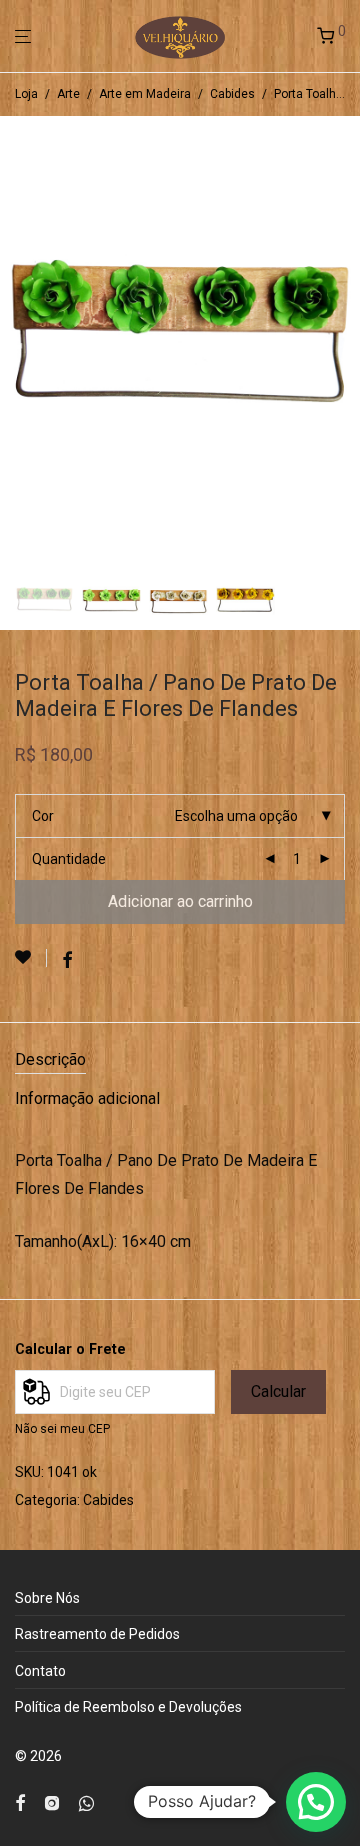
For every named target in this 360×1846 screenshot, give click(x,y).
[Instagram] (52, 1802)
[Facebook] (20, 1802)
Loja (26, 94)
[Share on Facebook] (67, 961)
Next (341, 339)
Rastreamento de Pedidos (97, 1634)
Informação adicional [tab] (87, 1098)
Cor (43, 816)
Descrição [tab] (50, 1059)
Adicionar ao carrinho (180, 901)
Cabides (232, 94)
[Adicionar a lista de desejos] (31, 958)
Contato (40, 1671)
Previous (19, 339)
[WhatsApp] (86, 1802)
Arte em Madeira (145, 94)
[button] (316, 1802)
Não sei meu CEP (62, 1429)
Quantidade (69, 859)
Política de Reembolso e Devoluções (128, 1707)
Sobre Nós (47, 1598)
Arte (68, 94)
